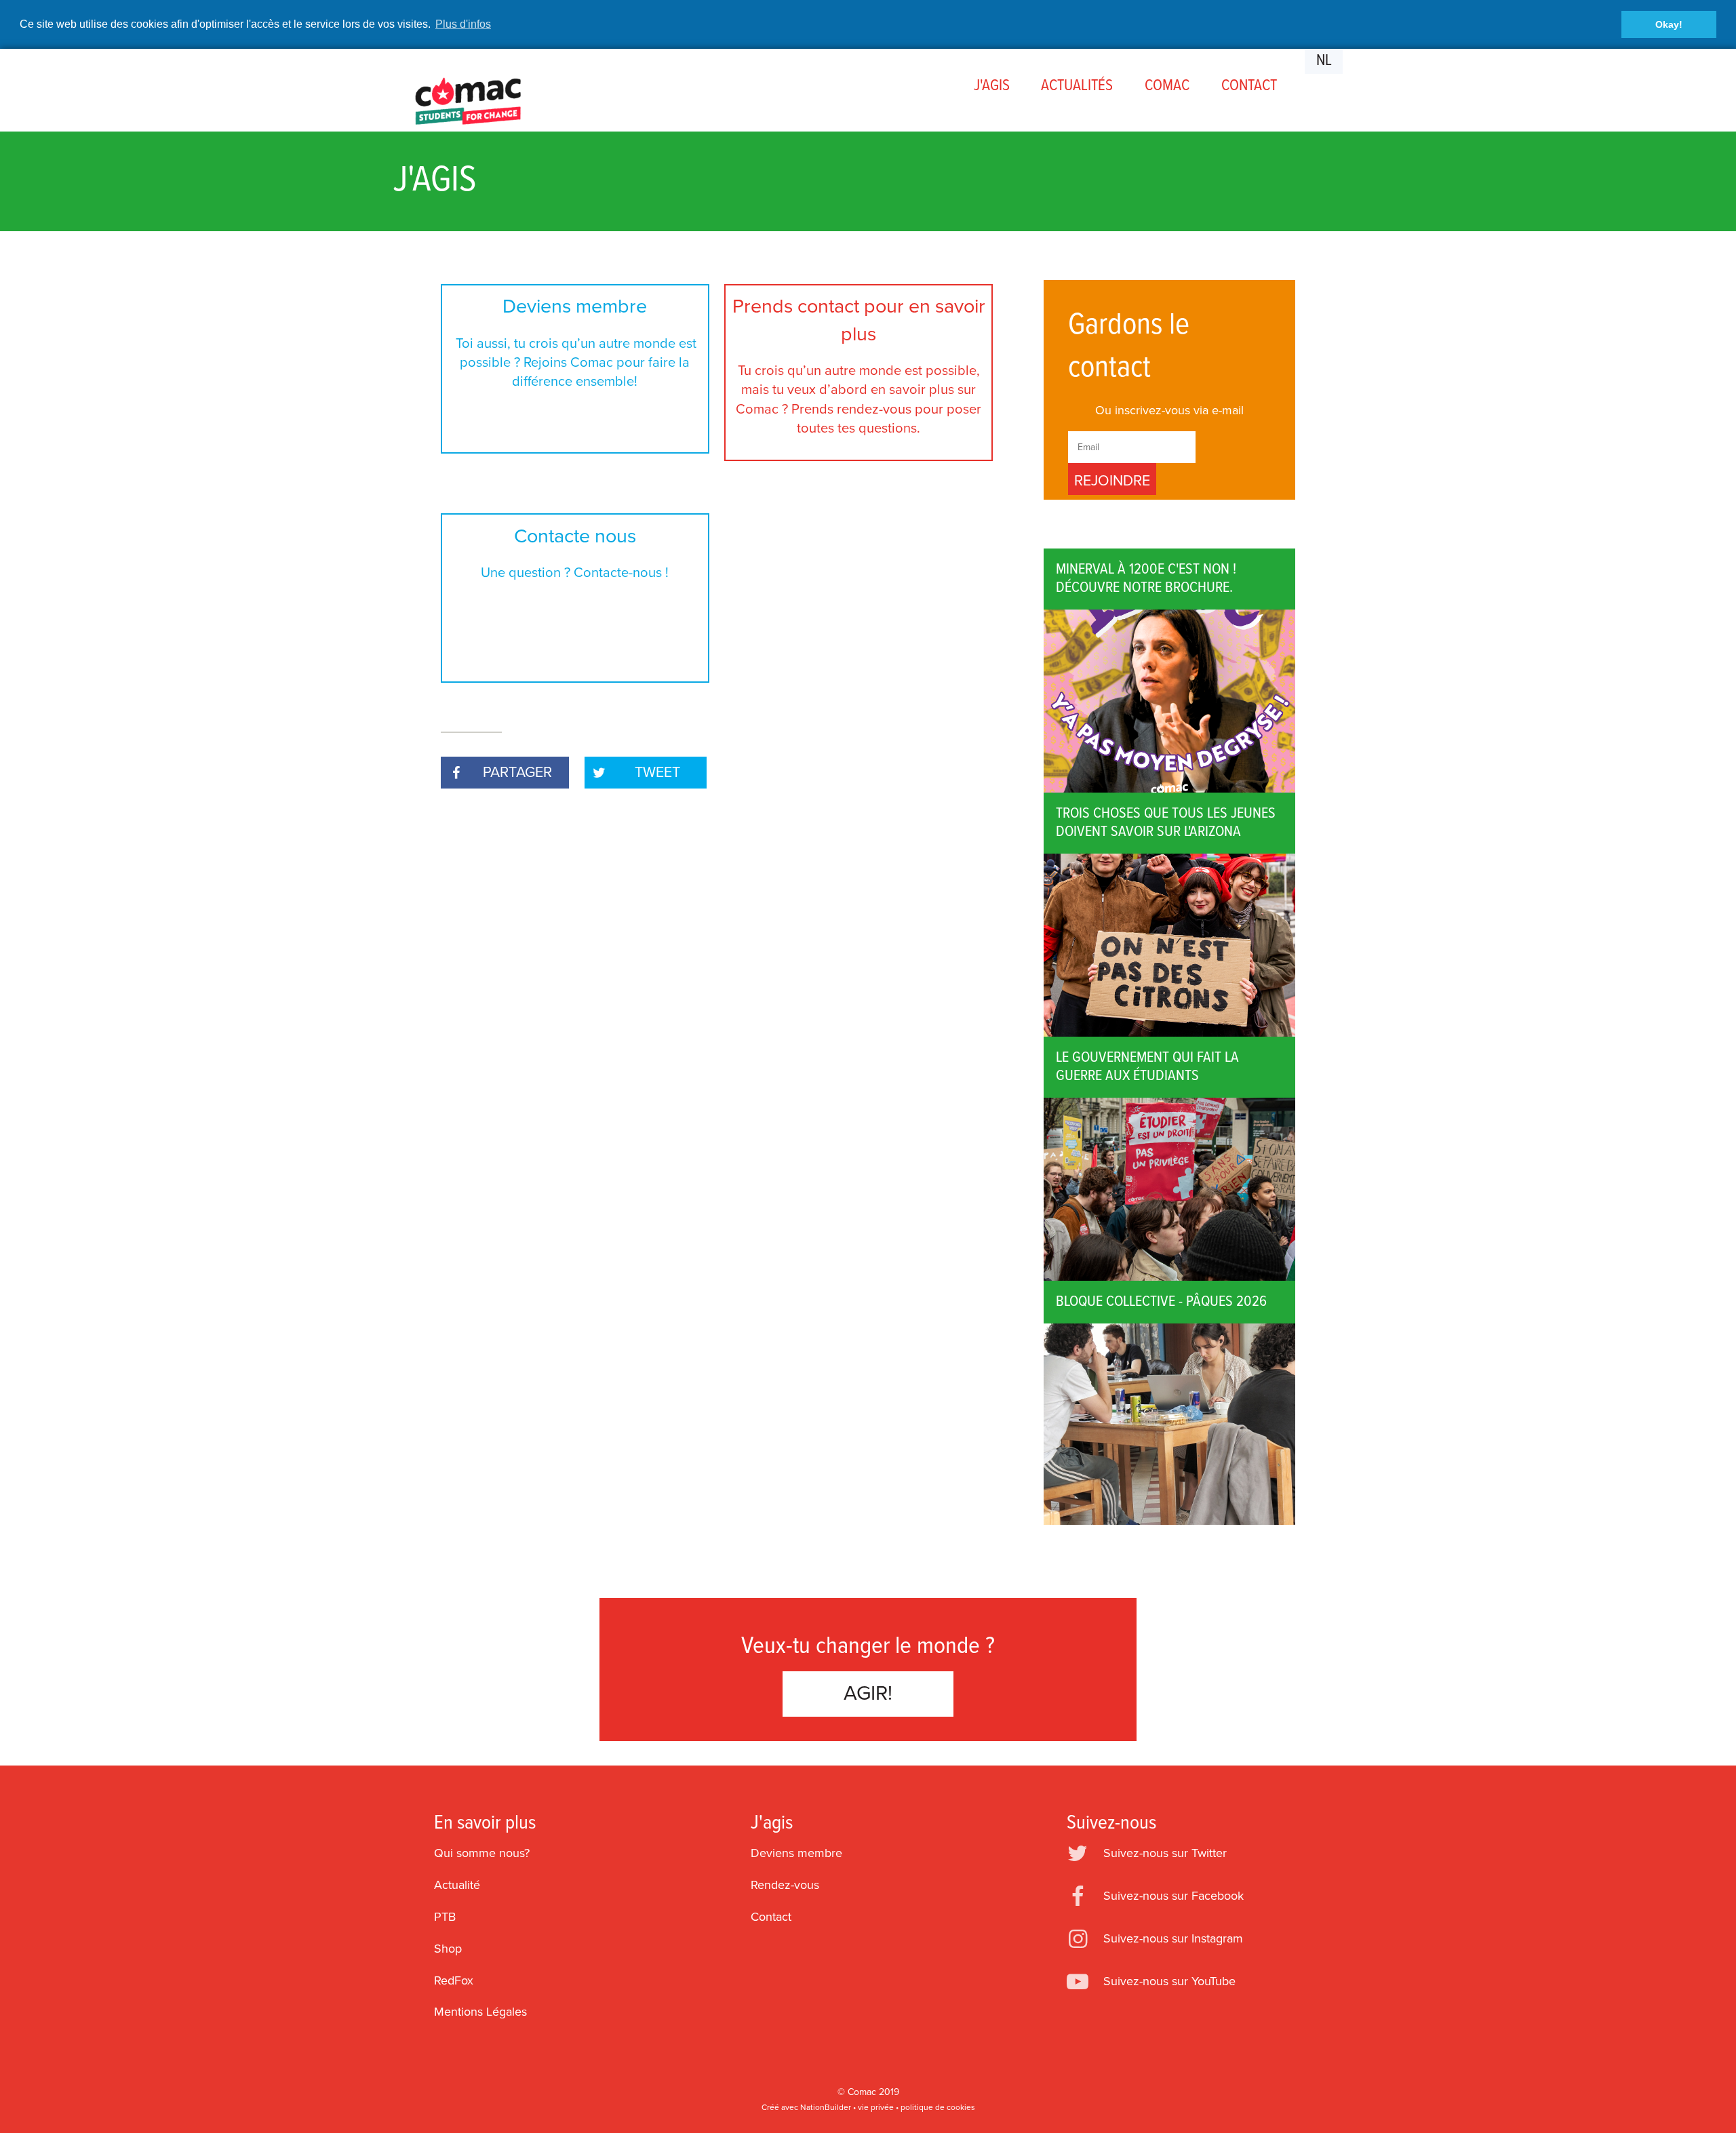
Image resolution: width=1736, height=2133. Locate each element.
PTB (445, 1917)
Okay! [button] (1669, 24)
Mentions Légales (480, 2012)
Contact (771, 1917)
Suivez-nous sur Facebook (1173, 1896)
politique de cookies (938, 2107)
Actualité (457, 1885)
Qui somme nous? (482, 1853)
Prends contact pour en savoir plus (859, 365)
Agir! (868, 1693)
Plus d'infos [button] (463, 24)
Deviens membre (575, 342)
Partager (517, 772)
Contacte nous (575, 553)
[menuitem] (991, 86)
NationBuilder (826, 2107)
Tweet (657, 772)
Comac (862, 2092)
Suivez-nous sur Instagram (1173, 1938)
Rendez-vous (785, 1885)
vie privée (876, 2107)
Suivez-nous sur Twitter (1165, 1853)
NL (1324, 61)
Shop (448, 1949)
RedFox (454, 1980)
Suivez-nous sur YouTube (1169, 1981)
